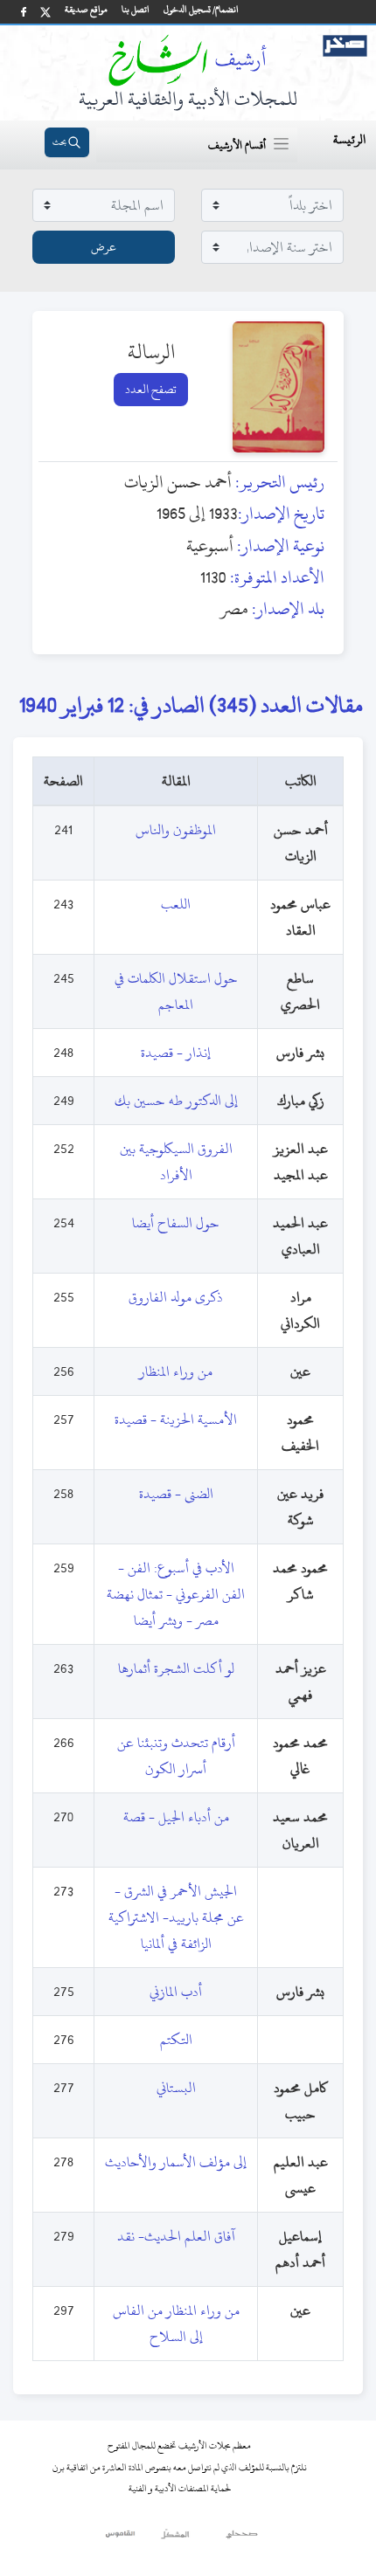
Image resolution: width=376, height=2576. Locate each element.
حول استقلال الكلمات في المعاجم (176, 991)
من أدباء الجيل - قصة (176, 1817)
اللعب (176, 904)
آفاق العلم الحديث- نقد (176, 2236)
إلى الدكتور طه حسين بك (176, 1101)
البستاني (176, 2088)
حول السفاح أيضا (176, 1223)
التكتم (176, 2040)
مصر (234, 608)
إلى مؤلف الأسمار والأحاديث (176, 2162)
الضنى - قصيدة (176, 1494)
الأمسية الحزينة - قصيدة (176, 1419)
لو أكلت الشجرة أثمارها (176, 1668)
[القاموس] (121, 2538)
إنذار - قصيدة (176, 1053)
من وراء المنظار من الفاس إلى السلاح (176, 2324)
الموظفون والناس (176, 830)
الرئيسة (349, 139)
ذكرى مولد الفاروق (176, 1297)
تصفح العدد (151, 389)
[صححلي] (242, 2538)
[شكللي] (175, 2538)
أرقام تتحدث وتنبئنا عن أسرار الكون (176, 1756)
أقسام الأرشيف (237, 145)
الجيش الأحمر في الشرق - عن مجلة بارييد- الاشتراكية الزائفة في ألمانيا (176, 1917)
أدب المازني (176, 1992)
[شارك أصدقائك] (24, 12)
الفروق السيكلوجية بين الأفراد (176, 1162)
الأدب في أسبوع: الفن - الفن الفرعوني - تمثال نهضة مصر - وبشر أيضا (176, 1594)
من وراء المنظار (176, 1371)
